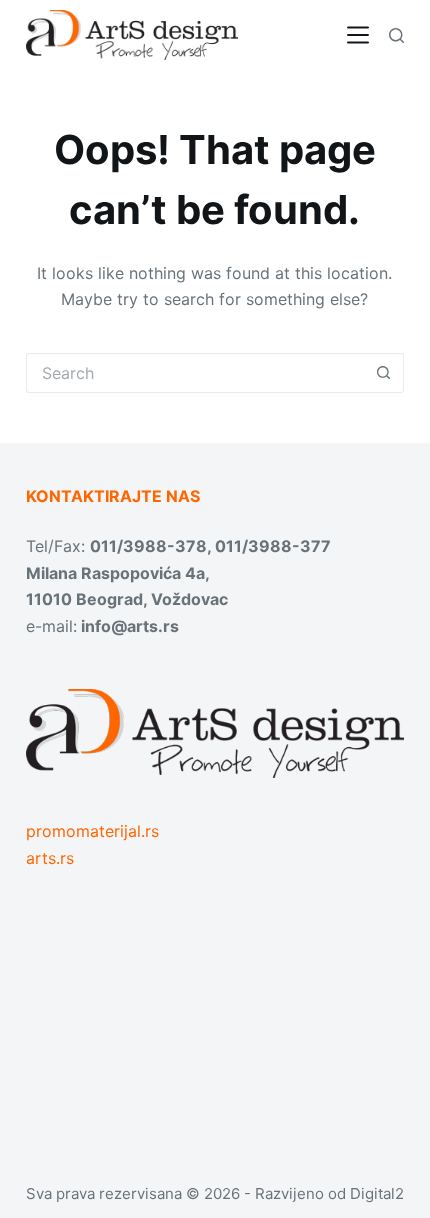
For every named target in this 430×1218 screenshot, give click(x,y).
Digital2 (377, 1193)
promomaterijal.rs (92, 831)
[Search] (396, 35)
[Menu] (358, 35)
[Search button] (384, 373)
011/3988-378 (148, 546)
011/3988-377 (273, 546)
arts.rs (50, 858)
